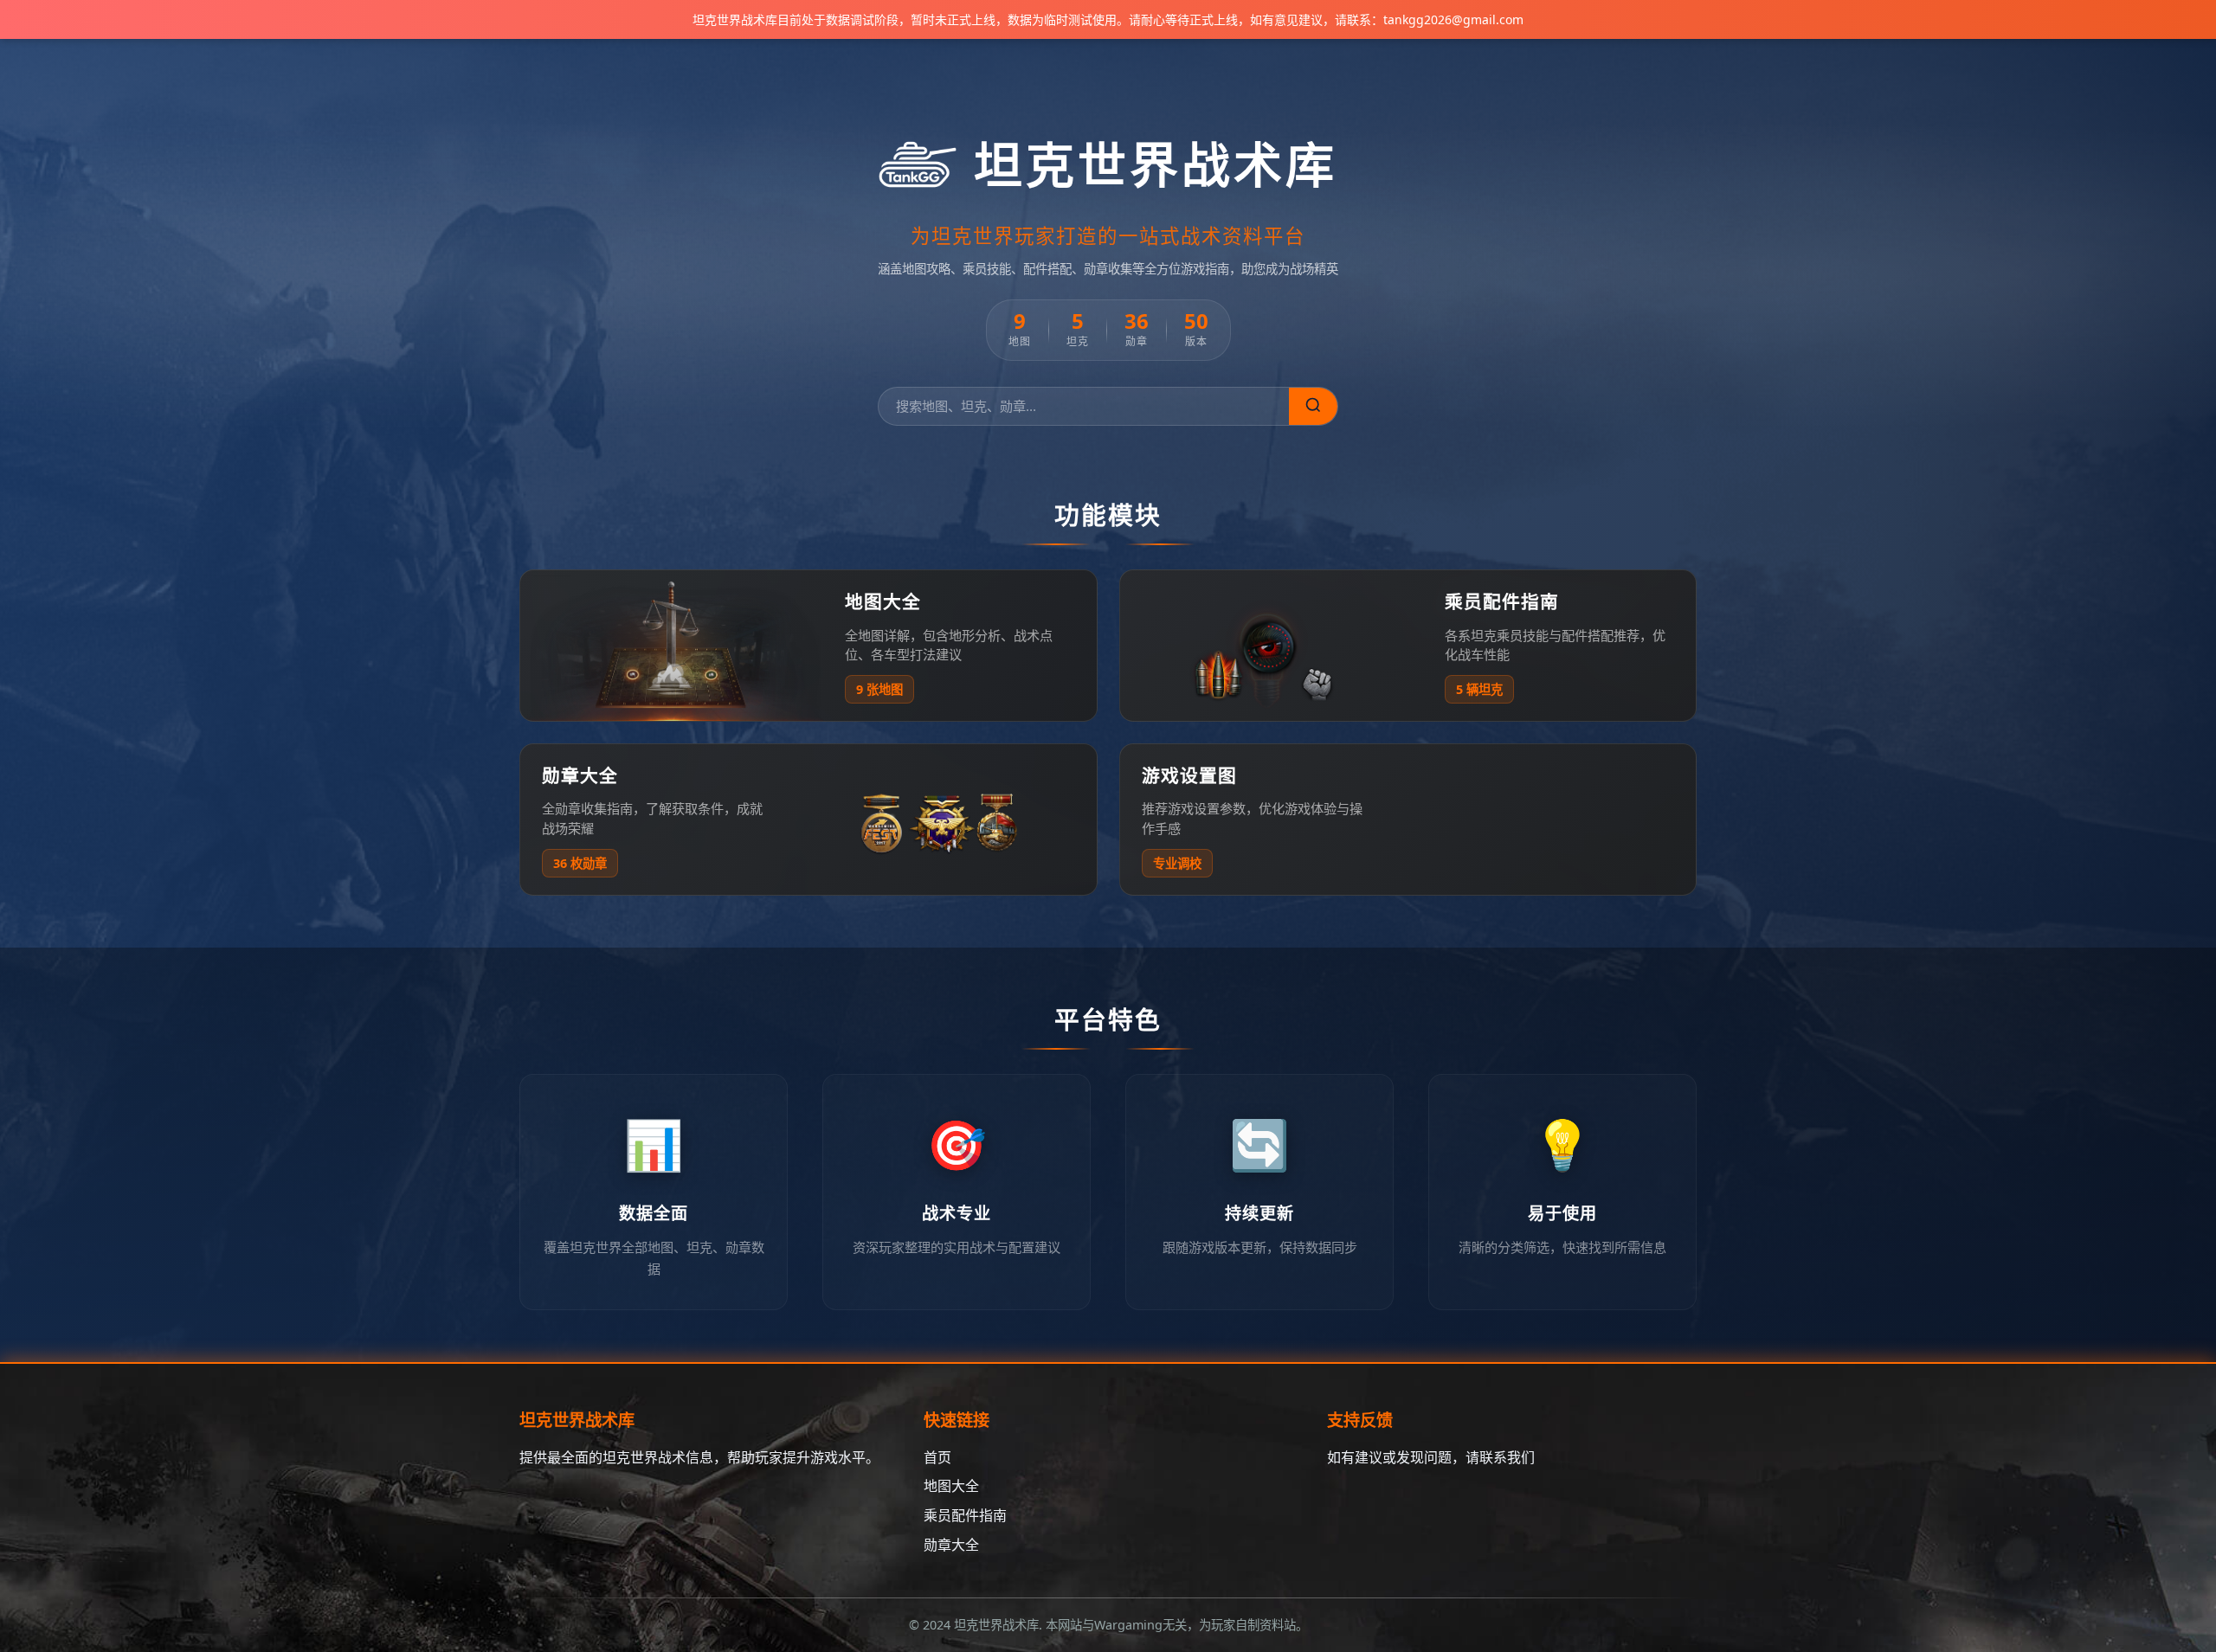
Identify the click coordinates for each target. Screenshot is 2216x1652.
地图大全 (951, 1486)
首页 (937, 1457)
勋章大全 (951, 1545)
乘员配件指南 (965, 1515)
